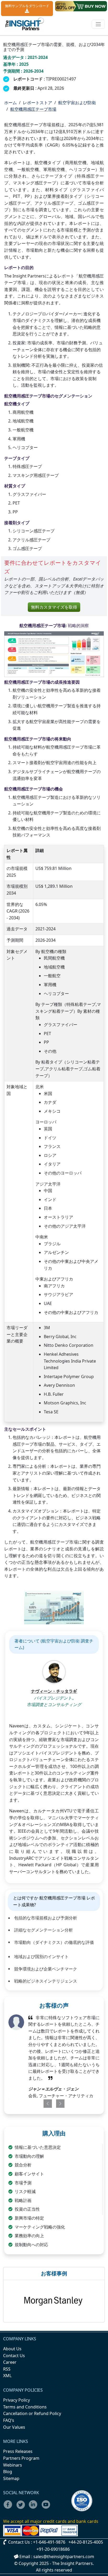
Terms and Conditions (25, 2407)
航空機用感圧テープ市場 (33, 109)
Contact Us (14, 2356)
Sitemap (11, 2478)
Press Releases (18, 2451)
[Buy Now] (81, 6)
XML (7, 2376)
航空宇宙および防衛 (77, 103)
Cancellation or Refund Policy (32, 2413)
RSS (7, 2369)
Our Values (14, 2427)
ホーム (10, 103)
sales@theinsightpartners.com (64, 2557)
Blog (8, 2472)
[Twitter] (22, 2508)
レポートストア (37, 103)
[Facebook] (9, 2508)
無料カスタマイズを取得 (54, 607)
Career (10, 2362)
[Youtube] (47, 2508)
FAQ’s (9, 2420)
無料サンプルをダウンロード (27, 6)
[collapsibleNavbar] (98, 24)
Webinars (13, 2465)
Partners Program (21, 2458)
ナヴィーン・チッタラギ (54, 1691)
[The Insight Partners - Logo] (25, 24)
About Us (12, 2349)
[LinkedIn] (35, 2508)
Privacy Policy (17, 2400)
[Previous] (45, 2104)
